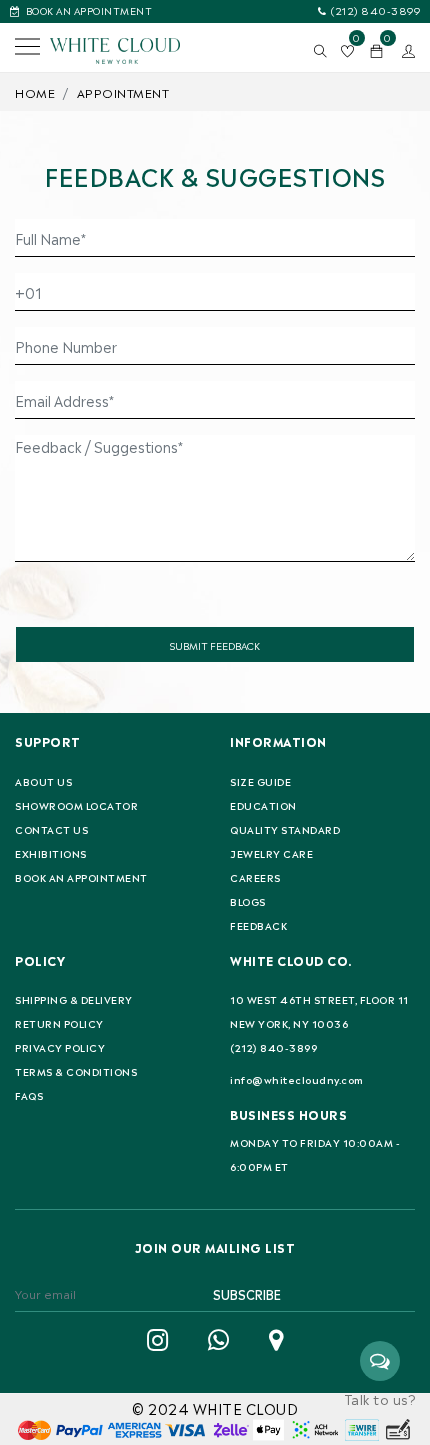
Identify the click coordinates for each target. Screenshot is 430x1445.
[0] (377, 50)
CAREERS (255, 877)
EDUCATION (263, 805)
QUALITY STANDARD (285, 829)
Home (35, 92)
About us (43, 781)
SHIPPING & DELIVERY (74, 999)
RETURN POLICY (59, 1023)
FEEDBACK (258, 925)
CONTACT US (51, 829)
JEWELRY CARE (271, 853)
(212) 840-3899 (375, 9)
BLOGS (248, 901)
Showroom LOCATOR (76, 805)
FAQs (29, 1095)
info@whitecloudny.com (297, 1079)
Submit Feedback (215, 644)
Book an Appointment (81, 877)
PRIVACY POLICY (60, 1047)
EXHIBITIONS (51, 853)
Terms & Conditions (76, 1071)
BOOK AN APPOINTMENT (89, 9)
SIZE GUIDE (260, 781)
